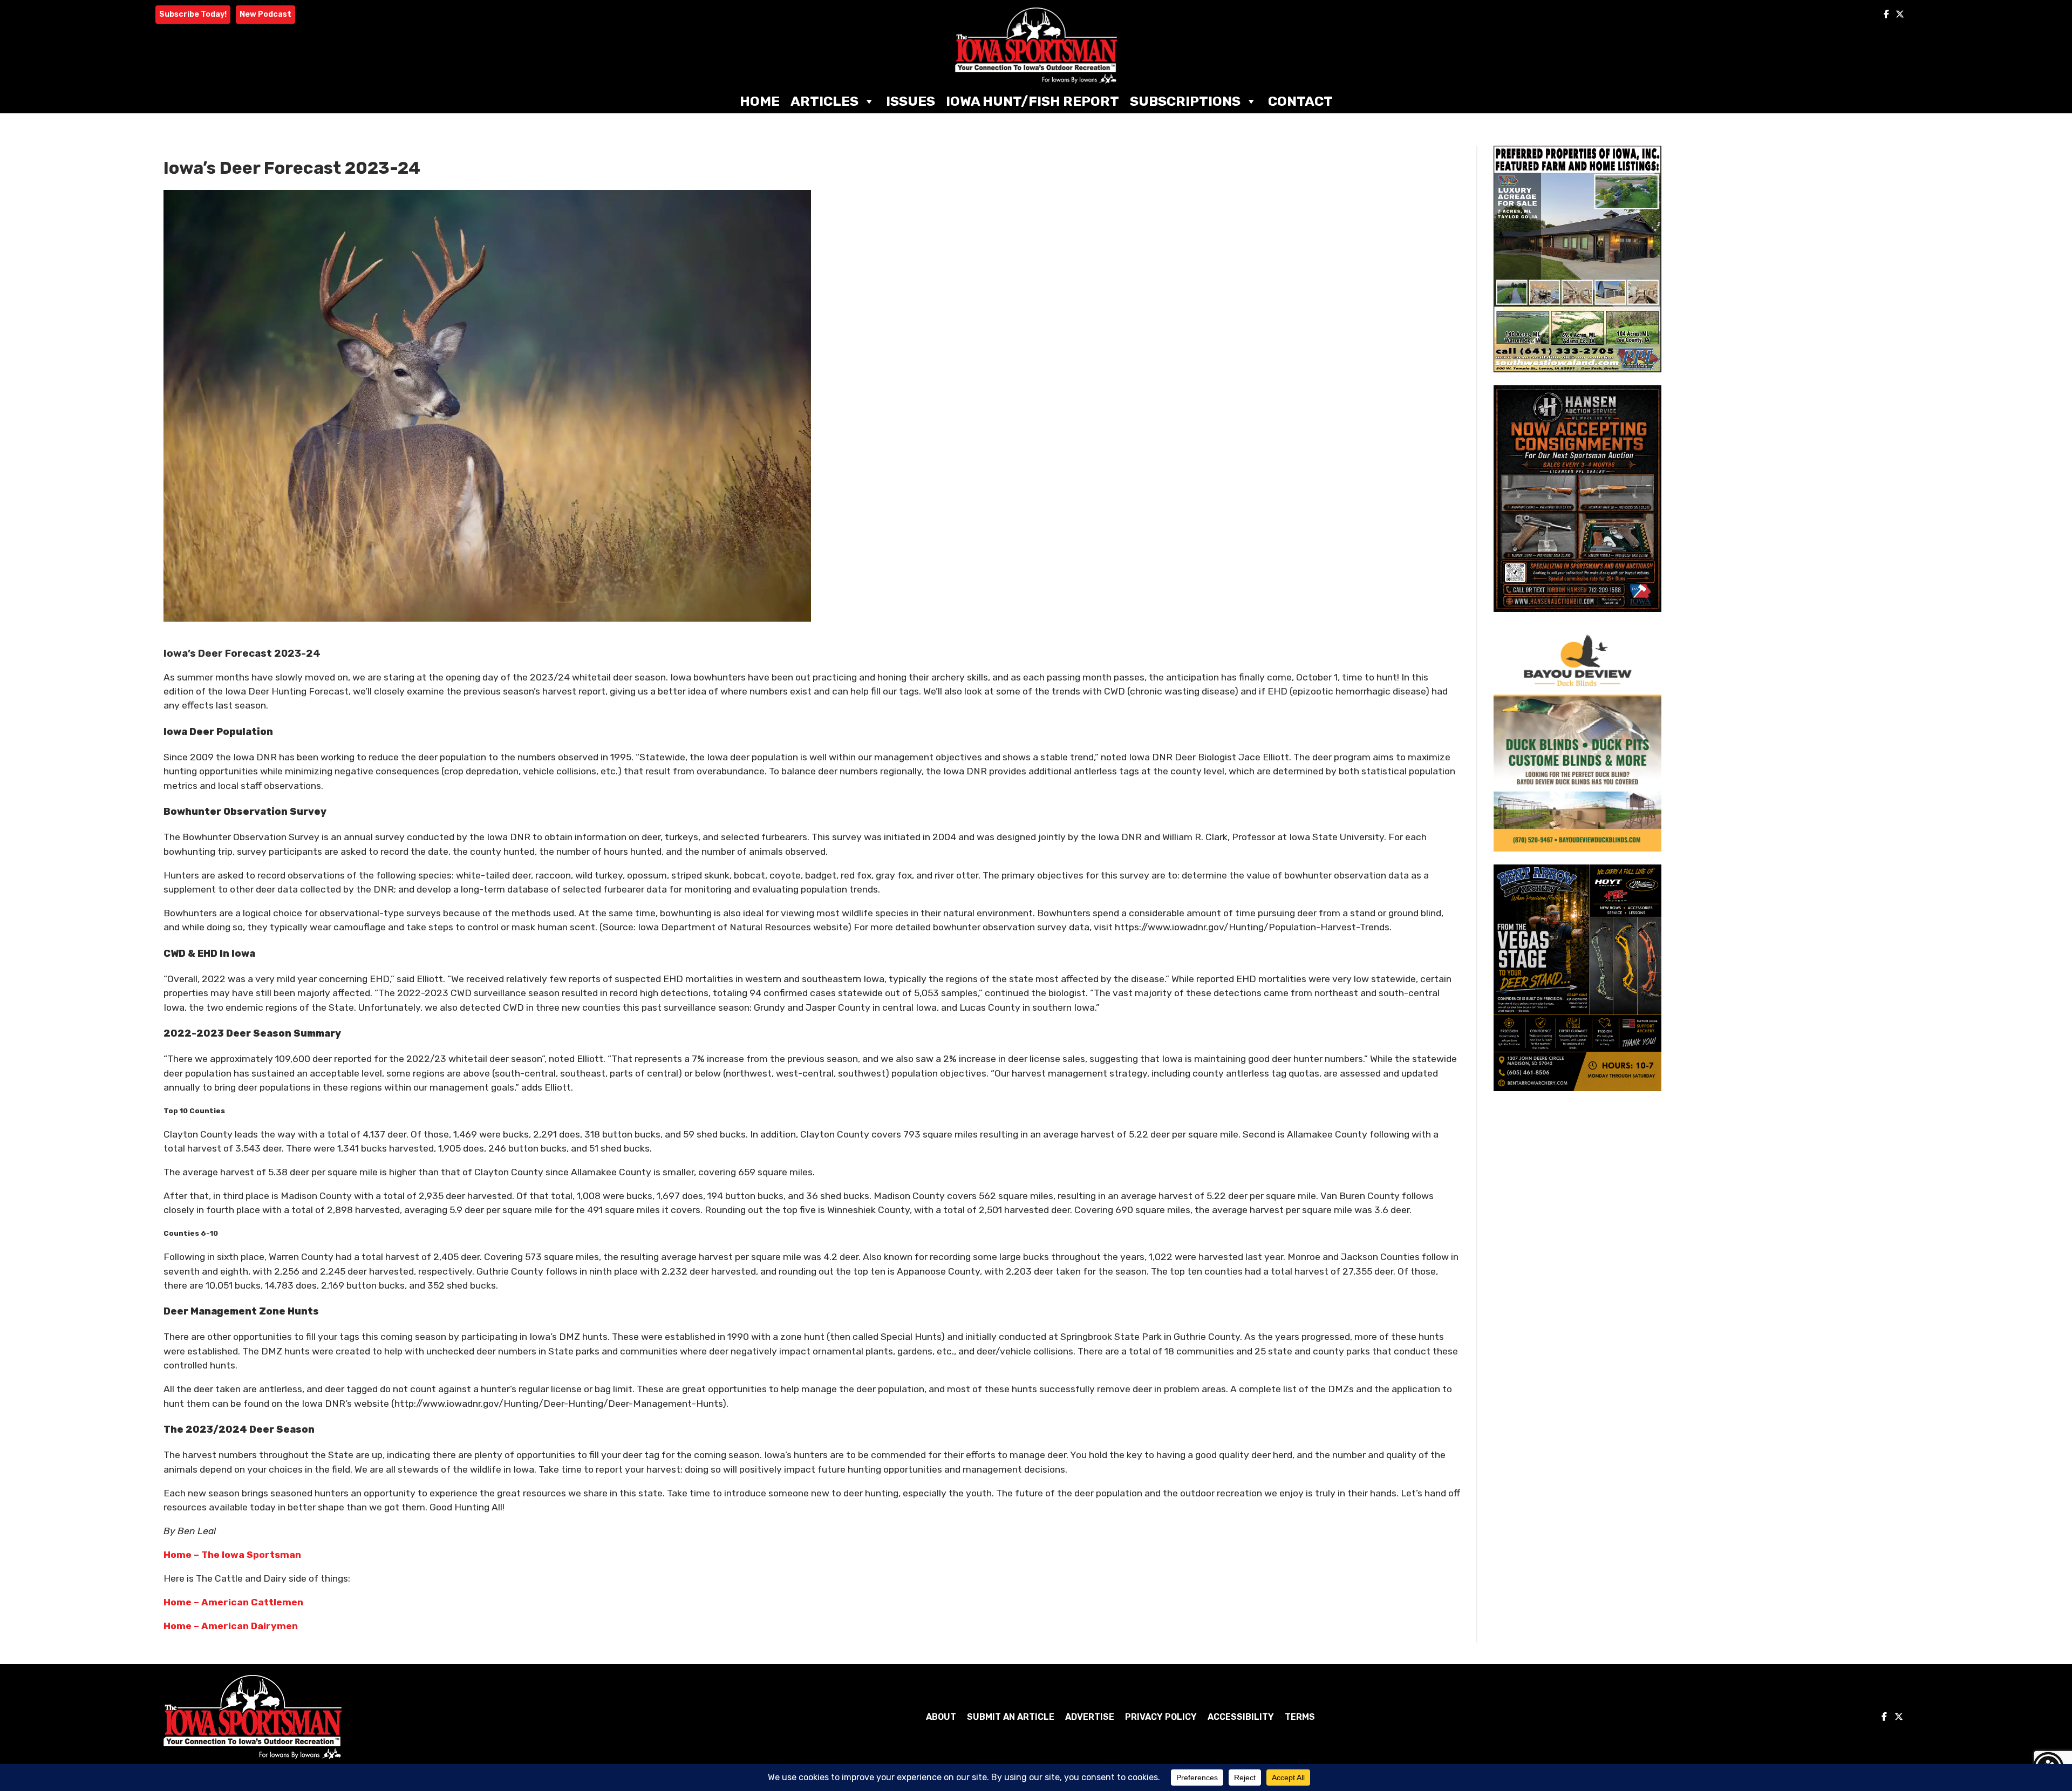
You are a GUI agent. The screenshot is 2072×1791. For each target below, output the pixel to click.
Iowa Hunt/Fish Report (1032, 101)
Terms (1300, 1717)
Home (760, 101)
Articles (824, 101)
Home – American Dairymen (231, 1626)
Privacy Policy (1161, 1717)
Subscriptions (1185, 101)
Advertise (1090, 1717)
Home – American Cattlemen (233, 1602)
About (941, 1717)
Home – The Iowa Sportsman (232, 1555)
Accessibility (1241, 1717)
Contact (1300, 101)
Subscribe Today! (193, 14)
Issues (911, 101)
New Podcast (265, 14)
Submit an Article (1011, 1717)
